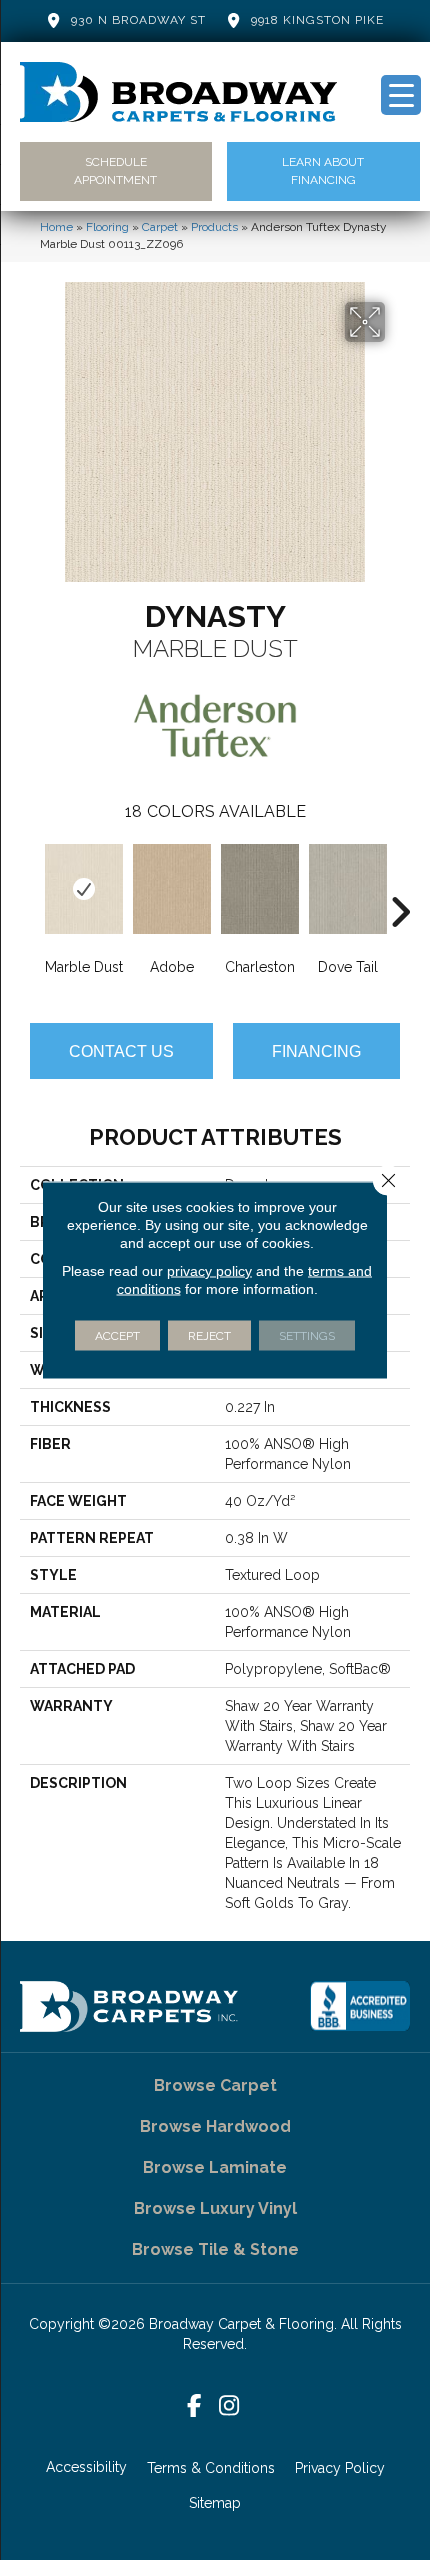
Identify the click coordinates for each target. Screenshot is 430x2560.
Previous (30, 882)
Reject (209, 1336)
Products (214, 227)
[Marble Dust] (84, 889)
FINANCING (316, 1051)
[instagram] (229, 2406)
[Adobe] (172, 889)
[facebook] (194, 2406)
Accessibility (86, 2467)
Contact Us (121, 1051)
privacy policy (209, 1271)
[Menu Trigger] (401, 95)
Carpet (160, 227)
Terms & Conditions (211, 2468)
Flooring (107, 227)
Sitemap (215, 2503)
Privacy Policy (340, 2468)
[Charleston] (260, 889)
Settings (307, 1336)
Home (56, 227)
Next (400, 882)
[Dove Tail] (348, 889)
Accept (117, 1336)
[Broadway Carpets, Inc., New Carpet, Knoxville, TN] (360, 2006)
